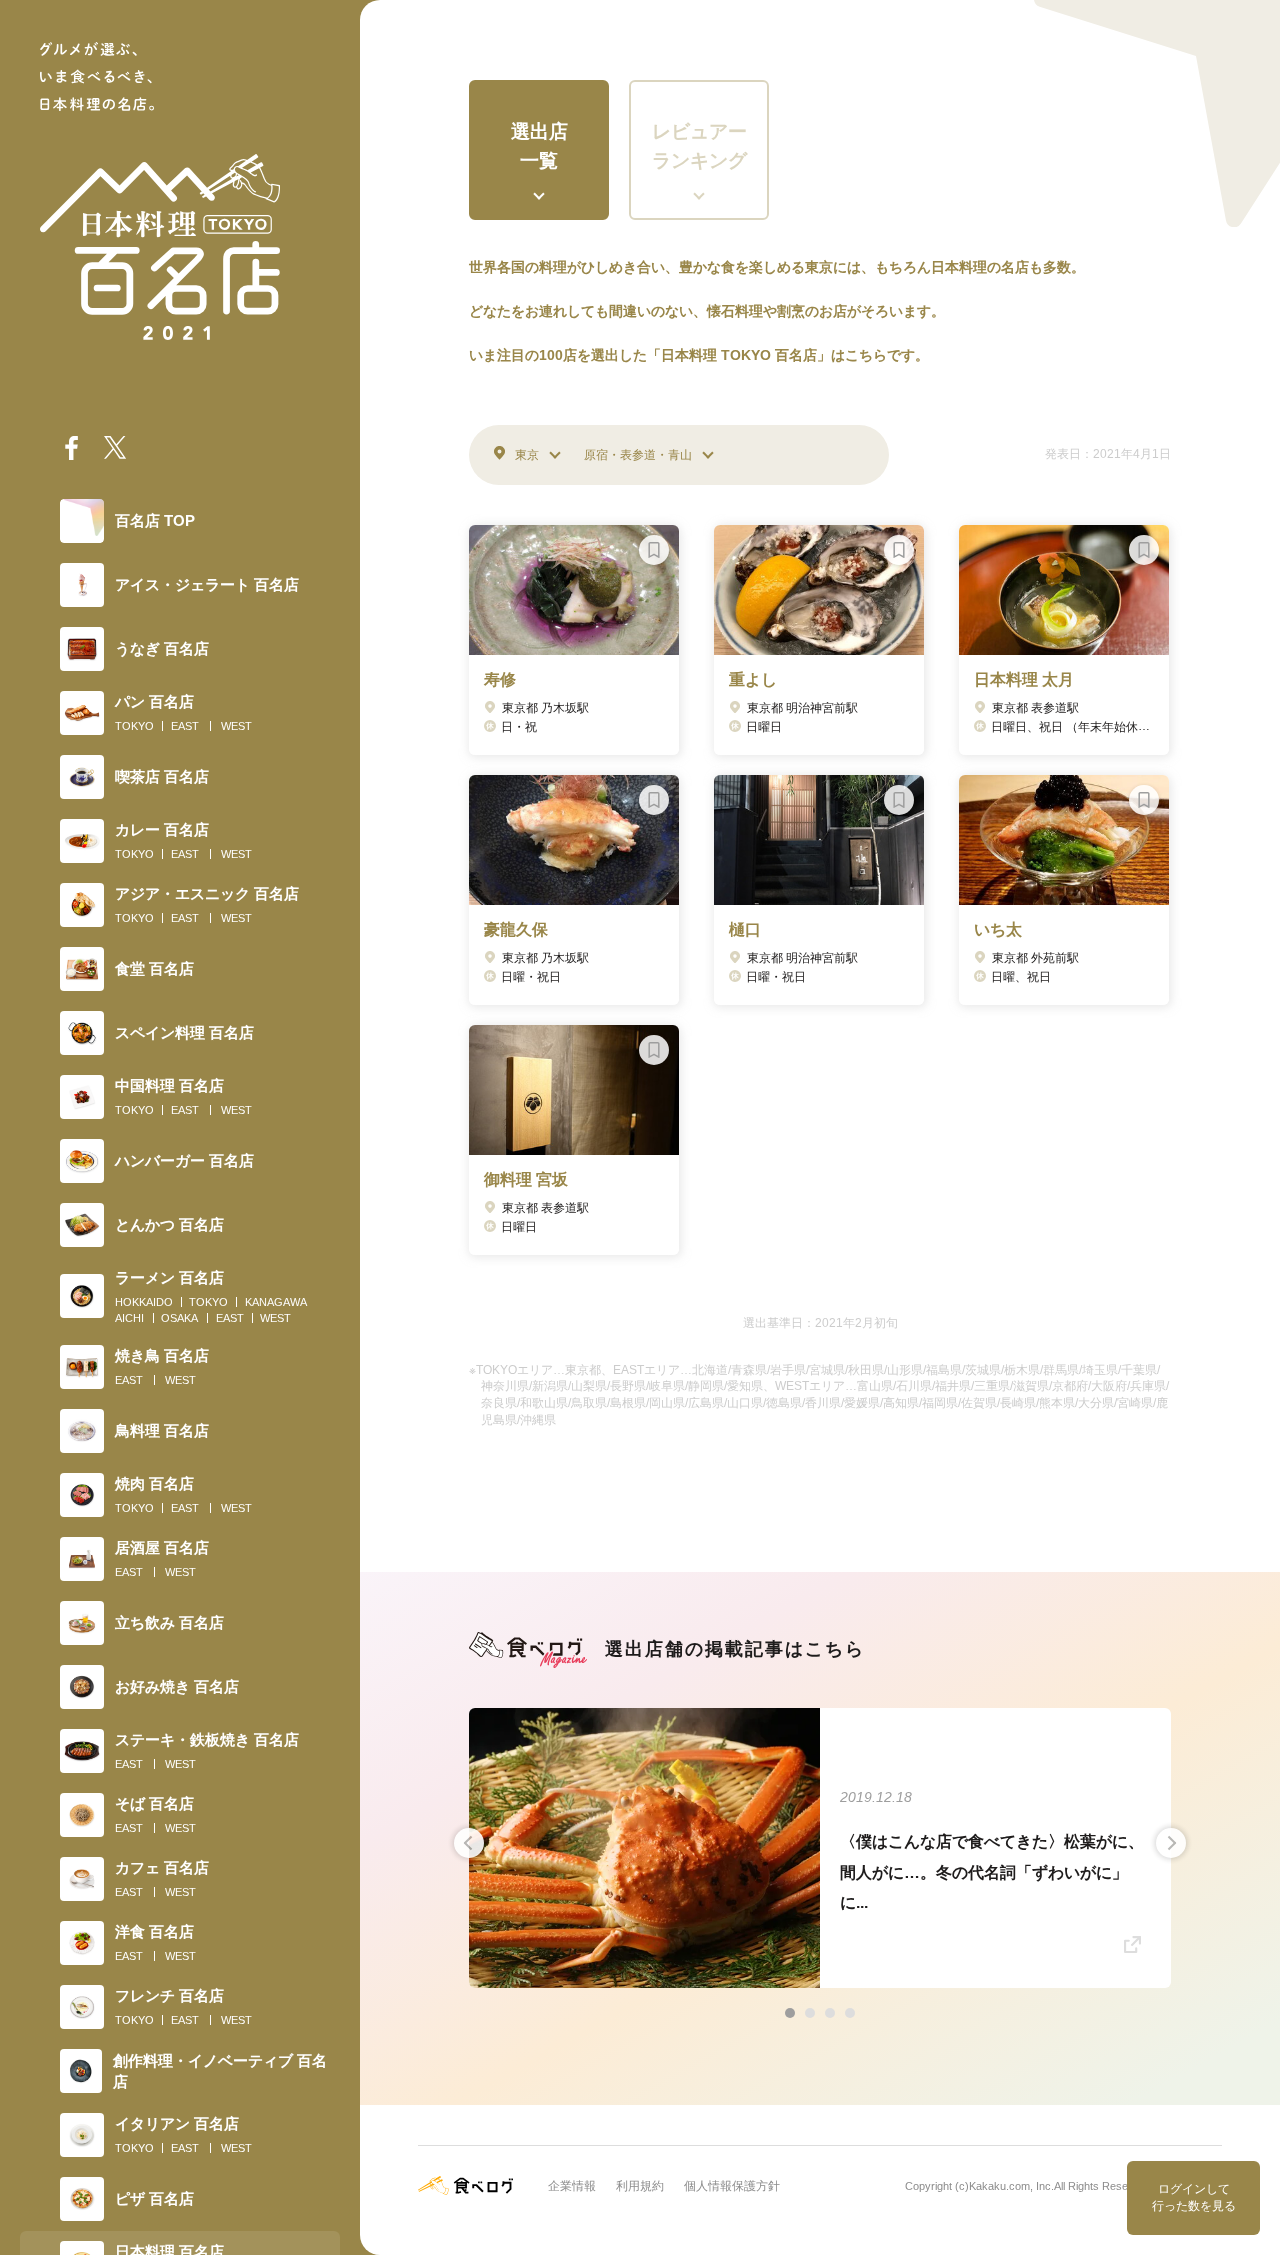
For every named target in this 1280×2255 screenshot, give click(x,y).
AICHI (129, 1318)
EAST (185, 726)
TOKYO (134, 726)
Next (1171, 1843)
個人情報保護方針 (732, 2186)
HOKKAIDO (144, 1302)
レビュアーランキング (699, 146)
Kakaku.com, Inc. (1011, 2186)
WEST (236, 726)
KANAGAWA (276, 1302)
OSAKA (179, 1318)
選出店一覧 (539, 146)
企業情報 (572, 2186)
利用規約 (640, 2186)
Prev (469, 1843)
